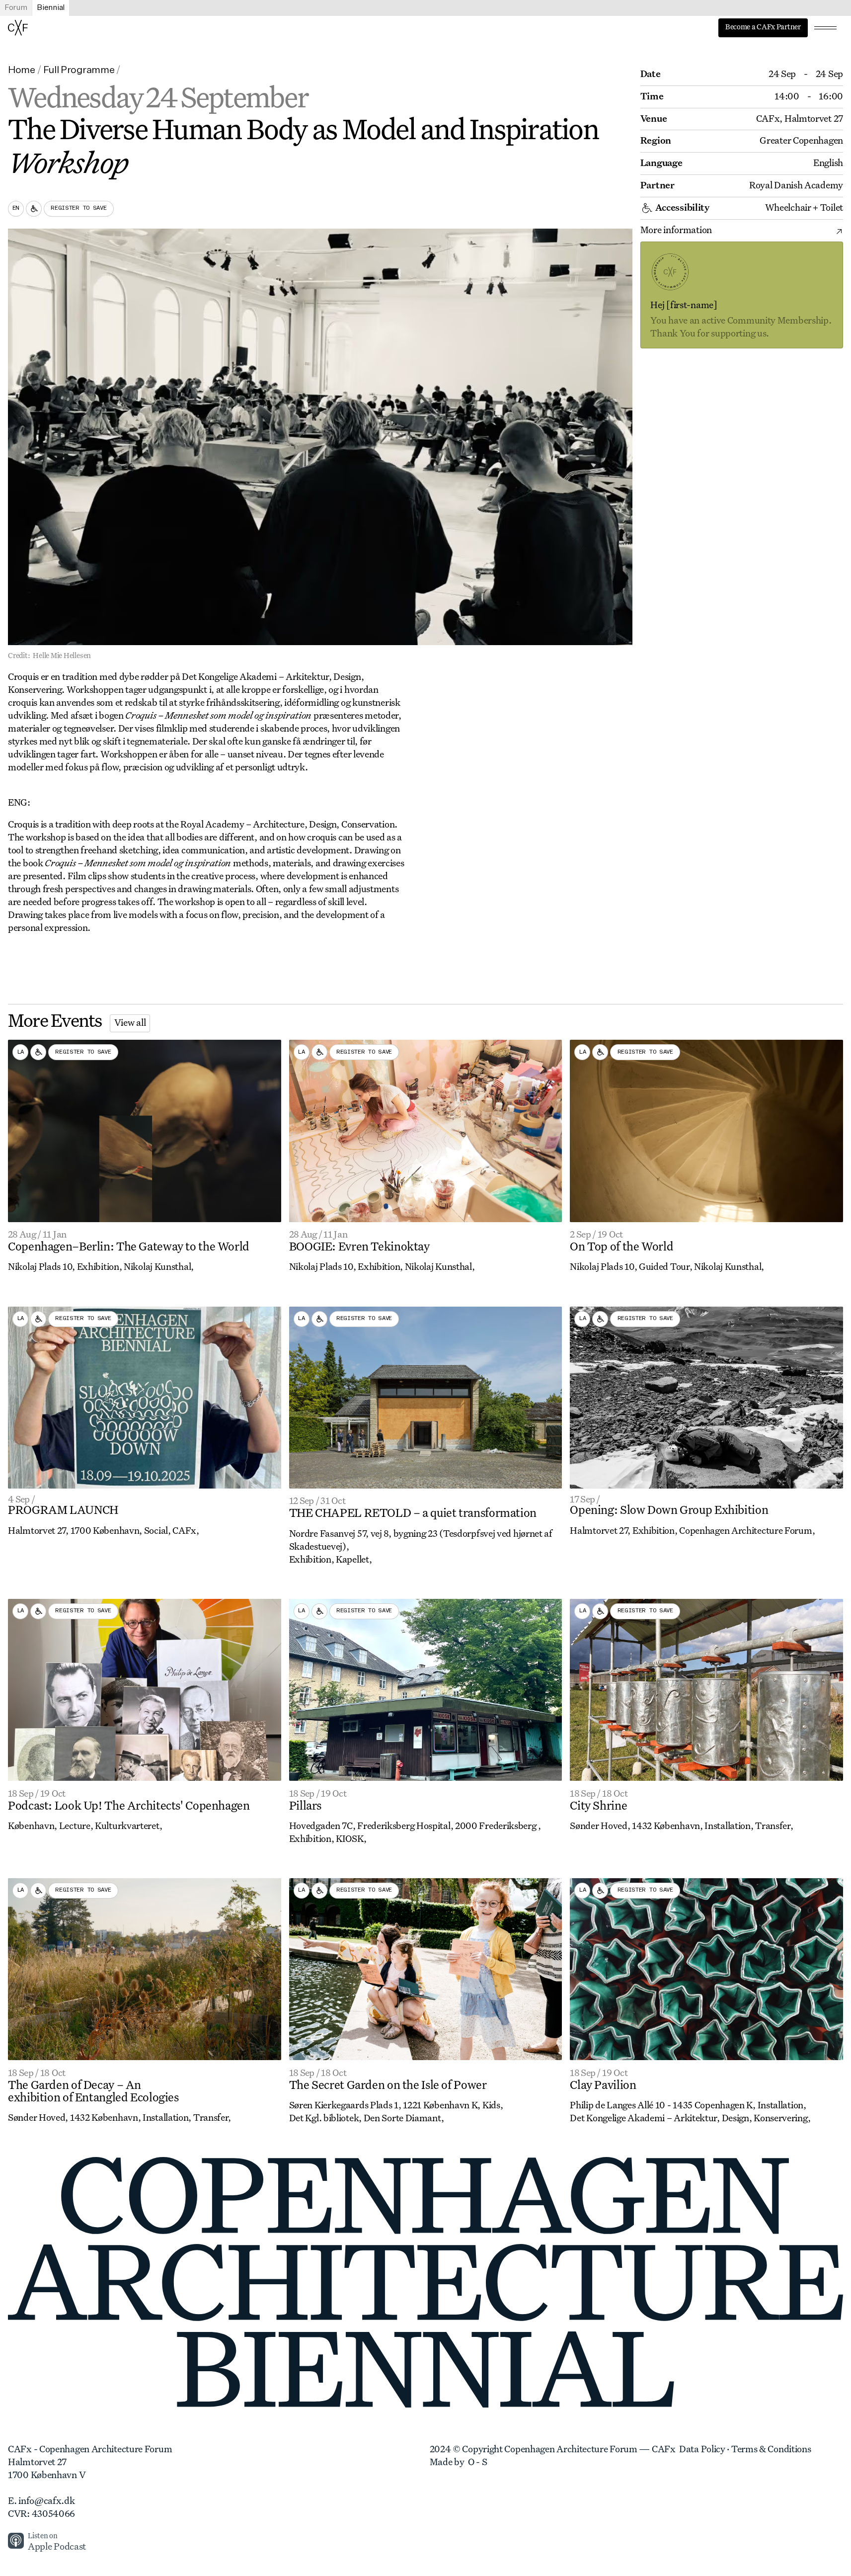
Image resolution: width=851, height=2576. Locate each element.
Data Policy (702, 2450)
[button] (825, 28)
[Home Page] (18, 28)
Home (22, 70)
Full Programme (79, 70)
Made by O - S (459, 2463)
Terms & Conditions (771, 2450)
